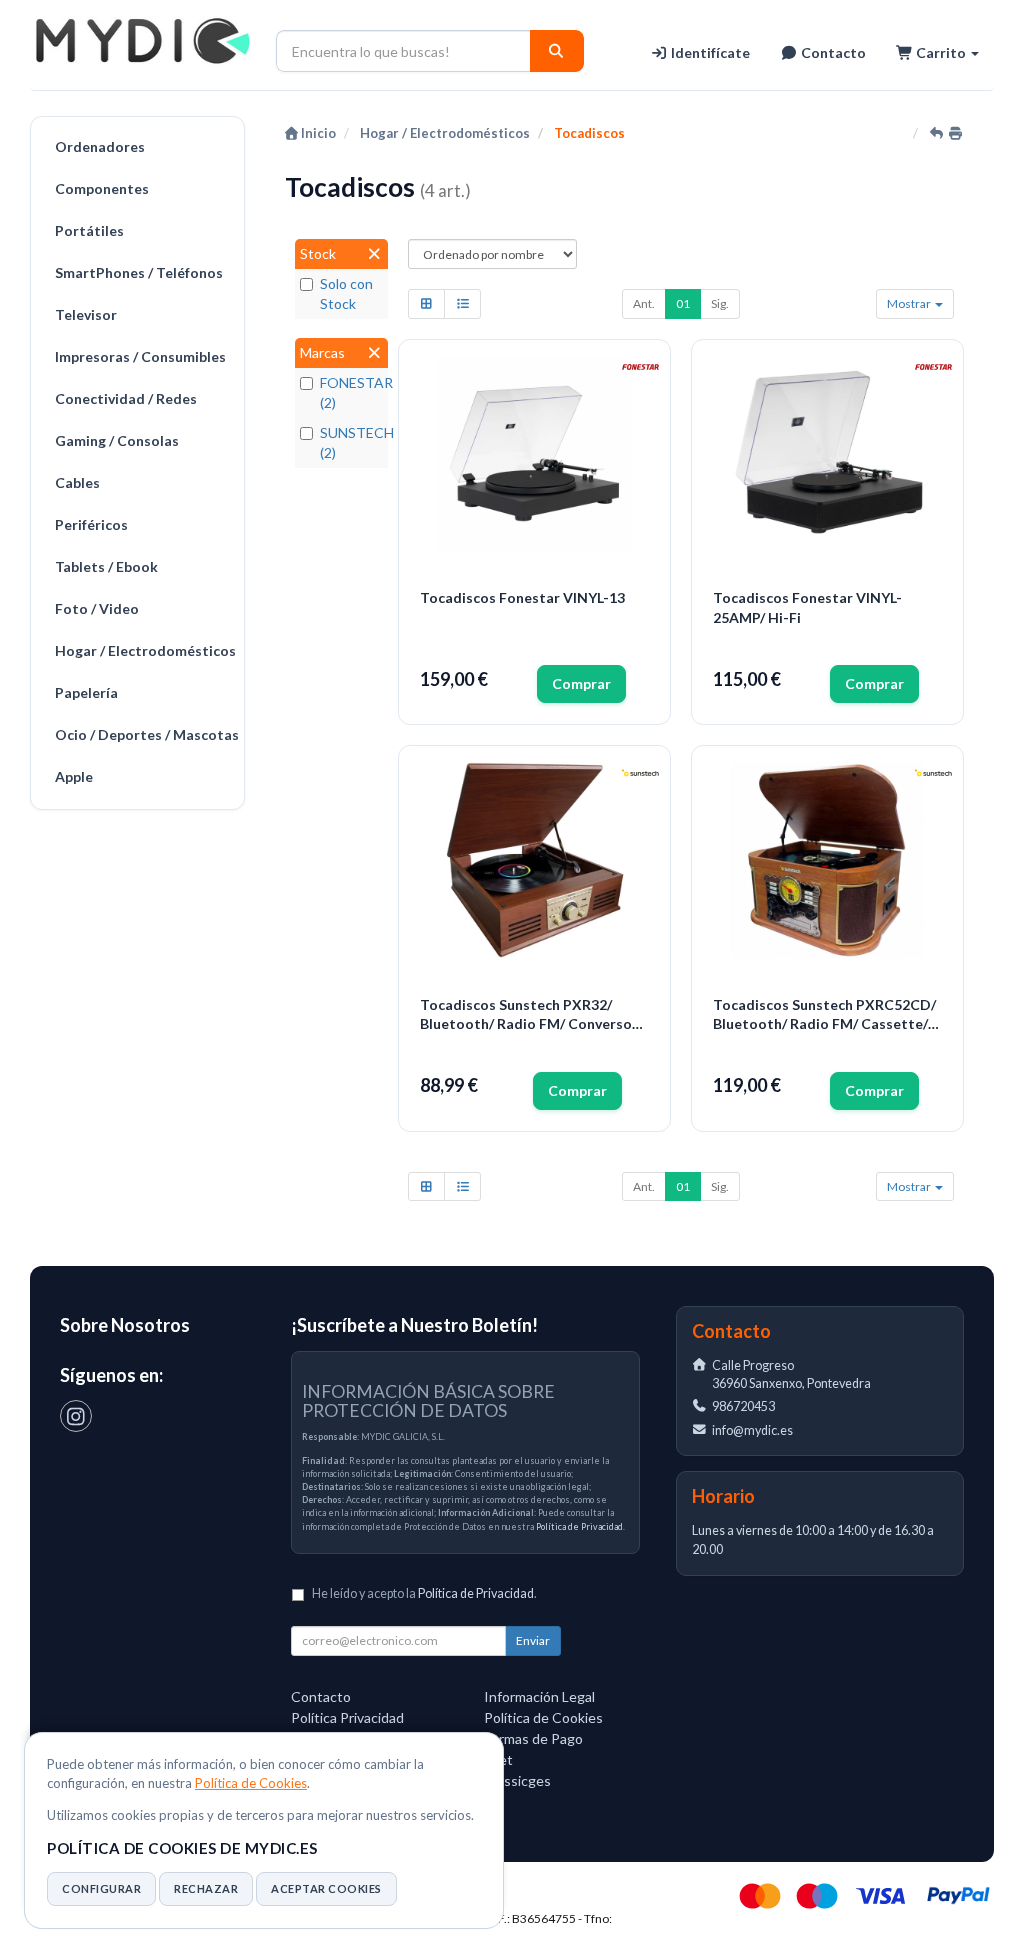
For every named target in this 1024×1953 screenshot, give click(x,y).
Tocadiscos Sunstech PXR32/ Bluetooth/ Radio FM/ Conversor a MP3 (529, 1015)
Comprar (581, 683)
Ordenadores (100, 146)
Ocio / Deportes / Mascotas (144, 734)
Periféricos (91, 524)
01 (683, 303)
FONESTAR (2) (351, 392)
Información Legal (539, 1696)
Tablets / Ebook (106, 566)
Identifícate (709, 52)
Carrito (941, 52)
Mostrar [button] (910, 303)
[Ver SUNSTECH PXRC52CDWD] (828, 860)
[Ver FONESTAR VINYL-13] (535, 454)
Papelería (86, 692)
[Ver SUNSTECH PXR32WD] (535, 860)
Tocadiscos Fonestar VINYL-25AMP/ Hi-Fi (807, 607)
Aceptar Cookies (326, 1888)
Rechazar (206, 1888)
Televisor (86, 314)
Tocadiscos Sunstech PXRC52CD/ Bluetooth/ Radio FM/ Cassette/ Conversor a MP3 (824, 1015)
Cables (77, 482)
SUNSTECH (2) (351, 442)
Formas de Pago (533, 1738)
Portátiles (89, 230)
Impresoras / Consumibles (140, 356)
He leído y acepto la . (424, 1593)
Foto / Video (97, 608)
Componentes (102, 188)
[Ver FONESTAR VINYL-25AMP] (828, 454)
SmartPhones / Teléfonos (139, 272)
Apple (74, 776)
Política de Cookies (251, 1783)
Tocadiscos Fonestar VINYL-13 (522, 597)
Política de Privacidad (579, 1526)
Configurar (101, 1888)
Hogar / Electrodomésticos (144, 650)
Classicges (517, 1780)
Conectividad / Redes (126, 398)
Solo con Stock (346, 293)
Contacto (832, 52)
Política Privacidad (347, 1717)
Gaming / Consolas (117, 440)
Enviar (533, 1640)
